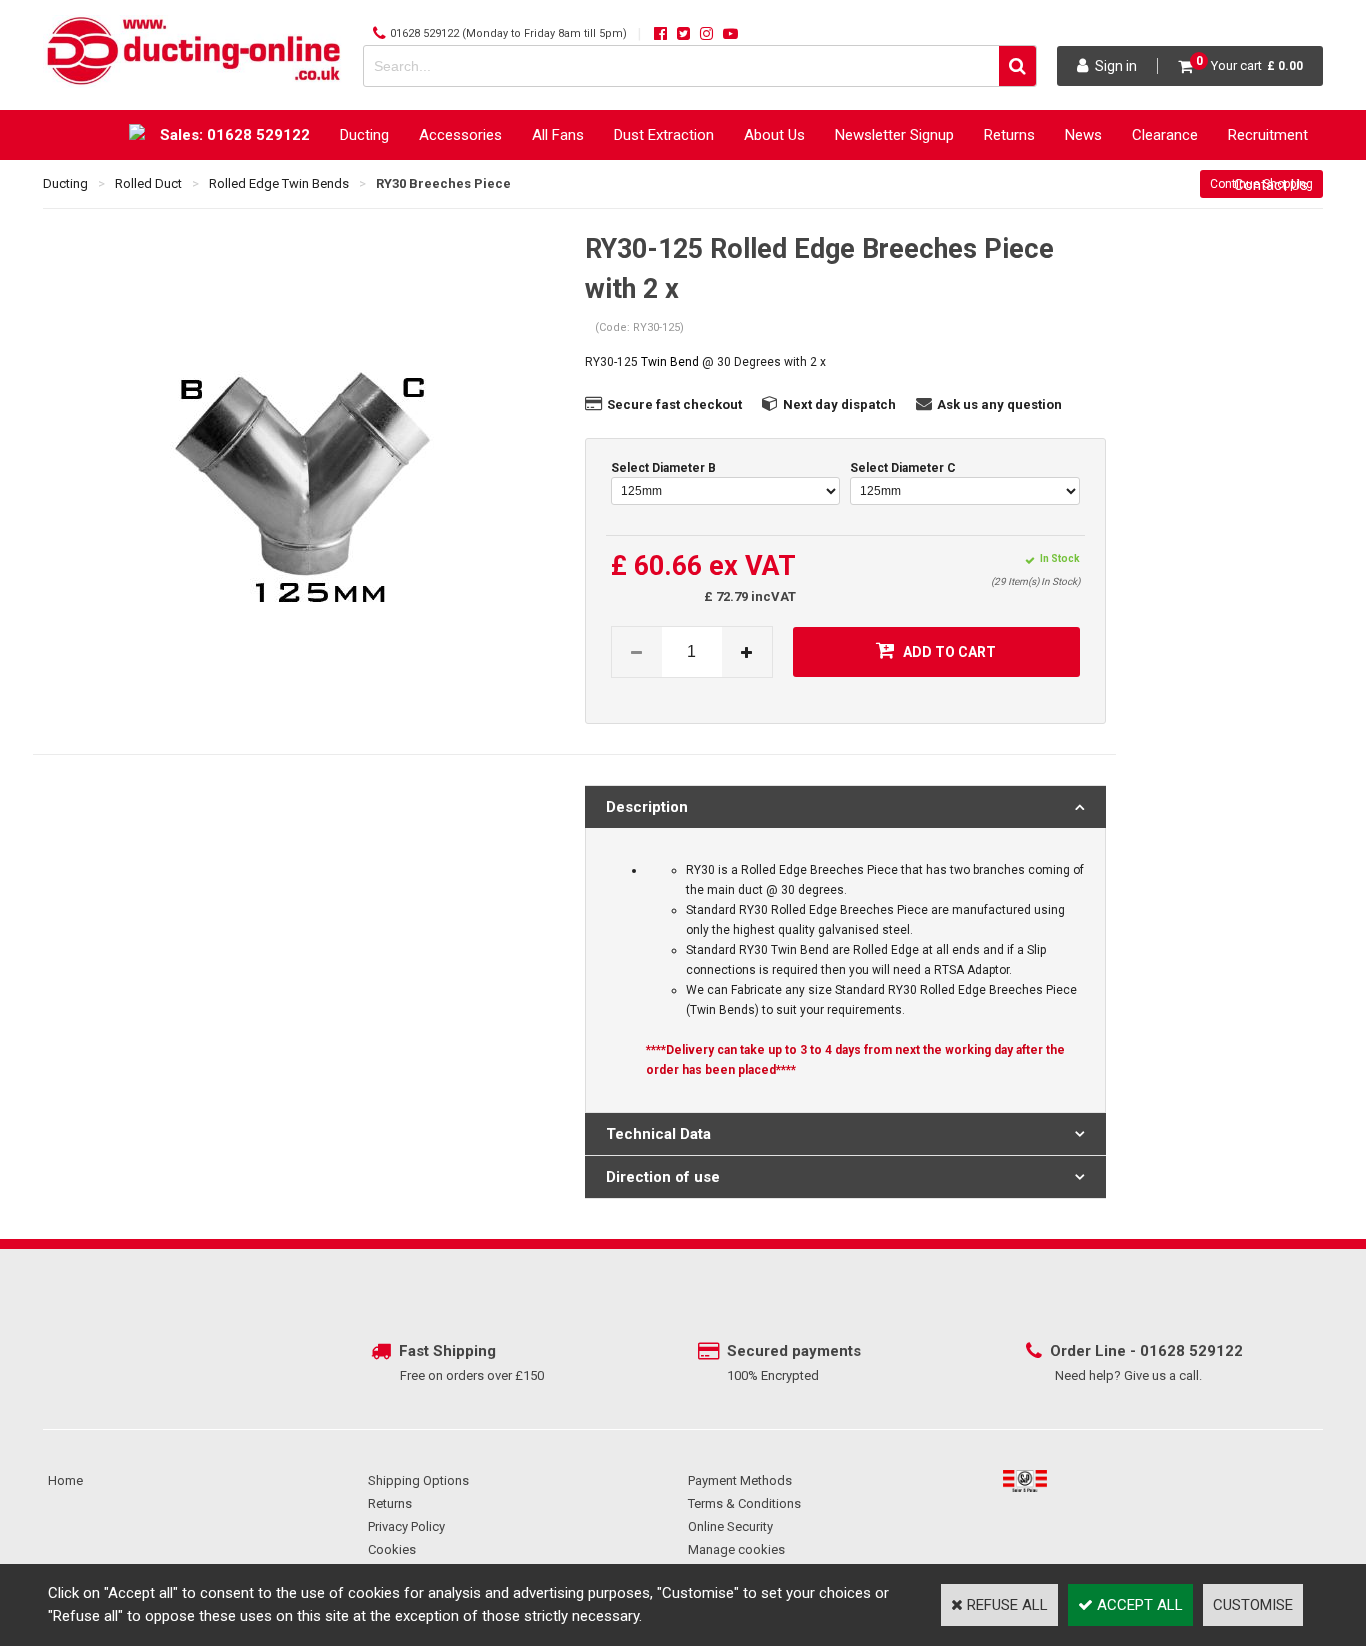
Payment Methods (740, 1480)
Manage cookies (736, 1549)
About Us (774, 135)
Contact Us (1271, 185)
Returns (1009, 135)
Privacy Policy (406, 1526)
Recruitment (1268, 135)
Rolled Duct (148, 183)
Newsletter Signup (894, 135)
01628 (1164, 1351)
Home (65, 1480)
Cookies (392, 1549)
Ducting (364, 135)
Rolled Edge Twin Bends (279, 183)
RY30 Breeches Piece (443, 183)
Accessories (460, 135)
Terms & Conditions (744, 1503)
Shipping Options (418, 1480)
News (1083, 135)
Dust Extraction (664, 135)
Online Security (730, 1526)
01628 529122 (424, 33)
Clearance (1165, 135)
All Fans (558, 135)
